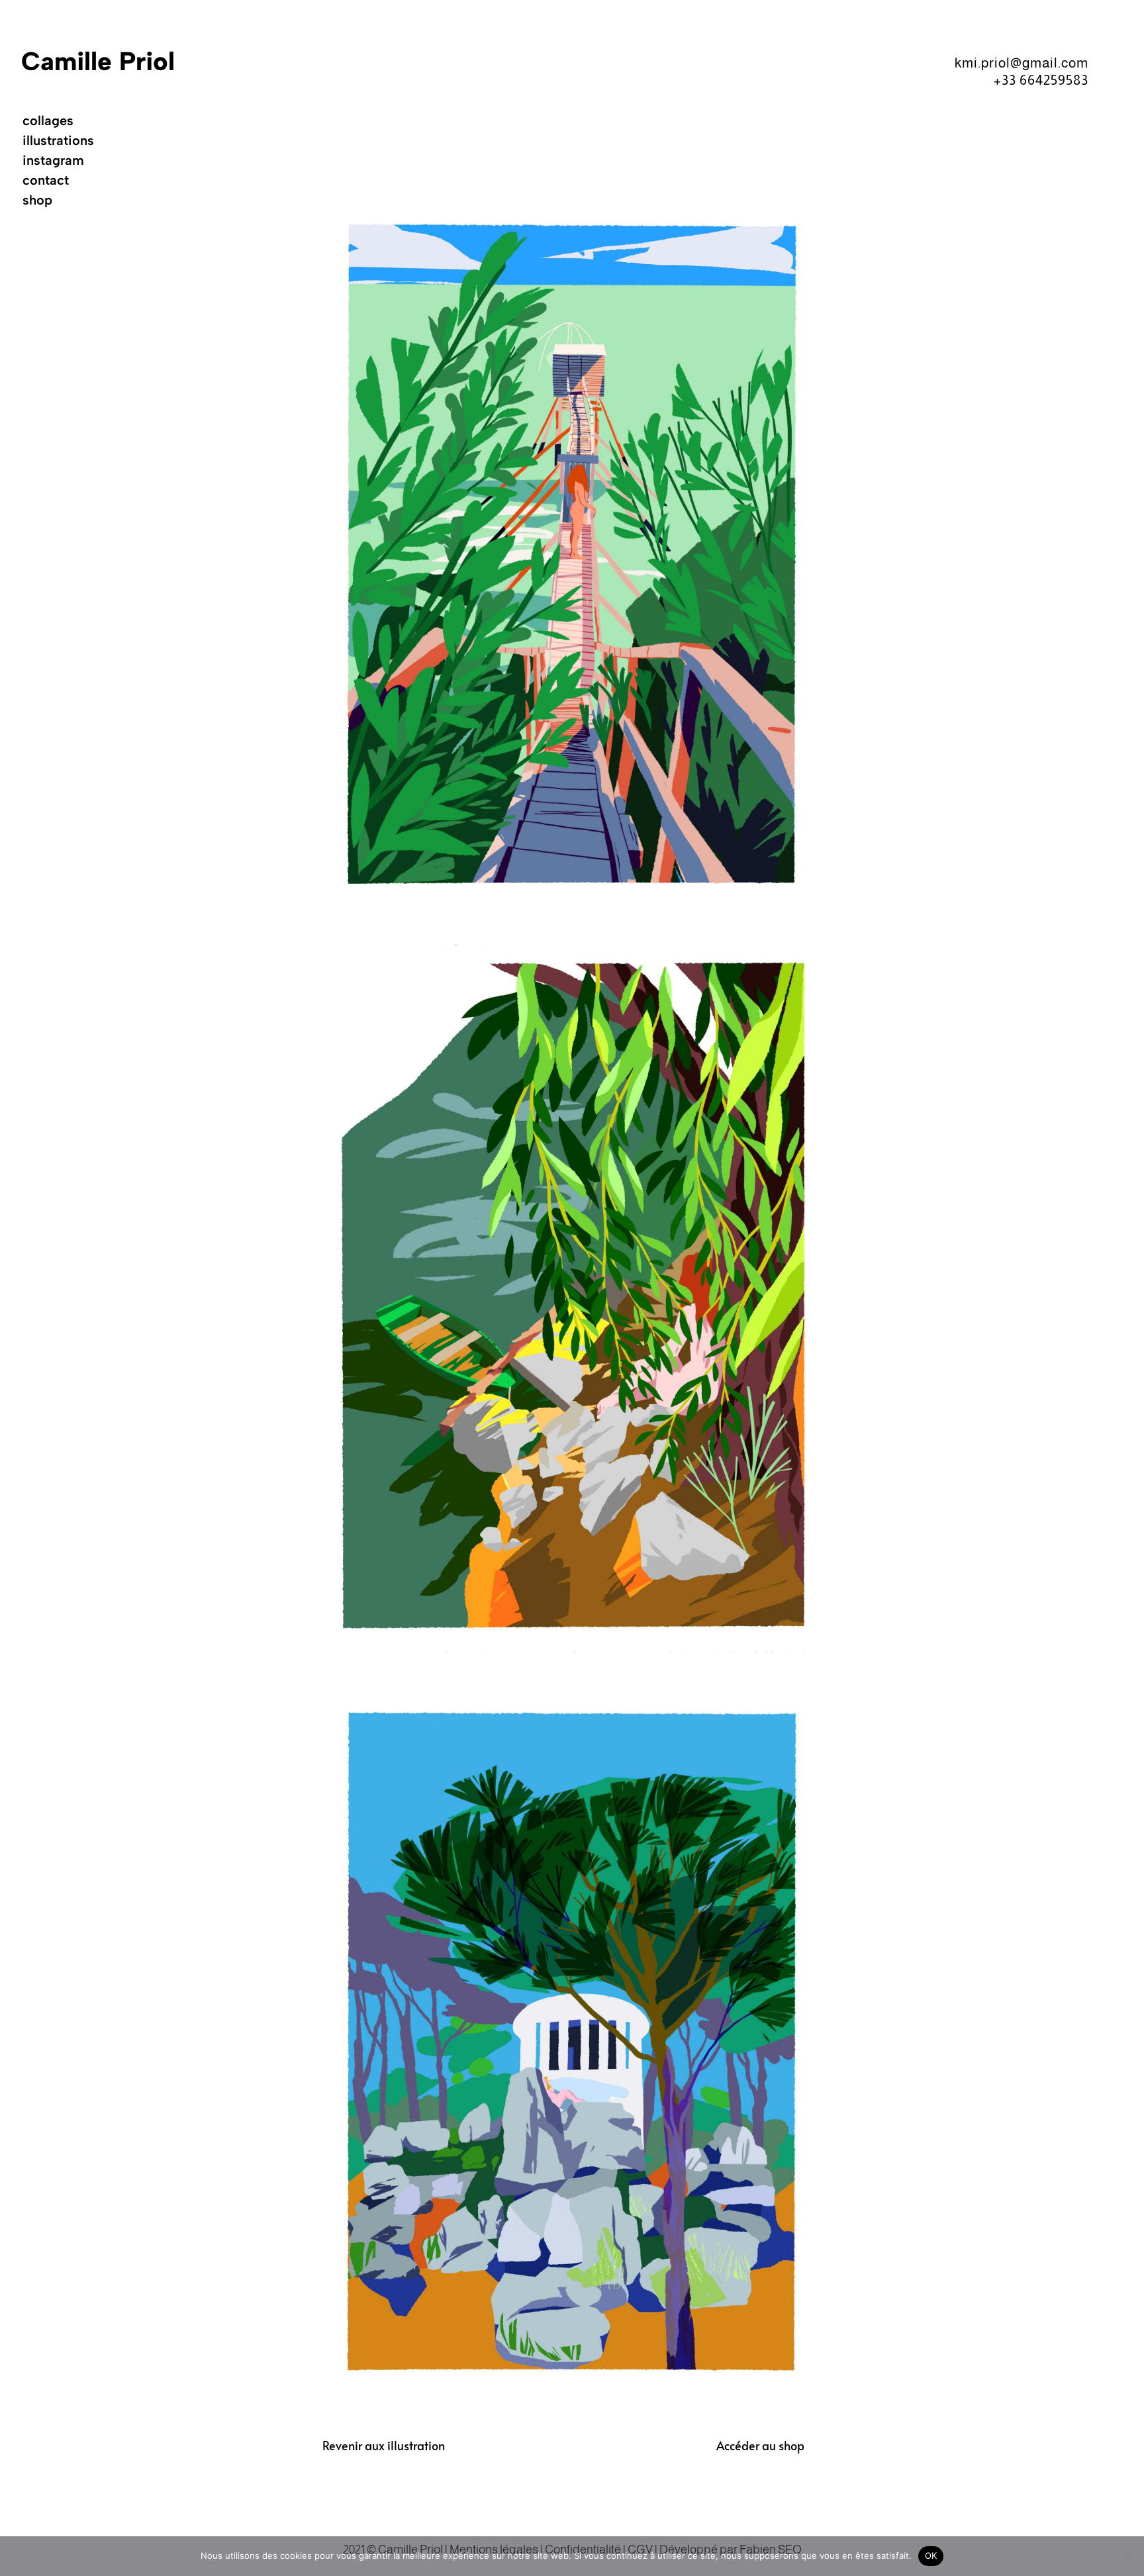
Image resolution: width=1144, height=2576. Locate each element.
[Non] (1127, 2556)
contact (46, 182)
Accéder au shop (760, 2445)
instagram (53, 162)
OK (931, 2555)
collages (48, 122)
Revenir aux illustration (384, 2445)
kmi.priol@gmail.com (1022, 63)
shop (37, 202)
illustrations (58, 142)
